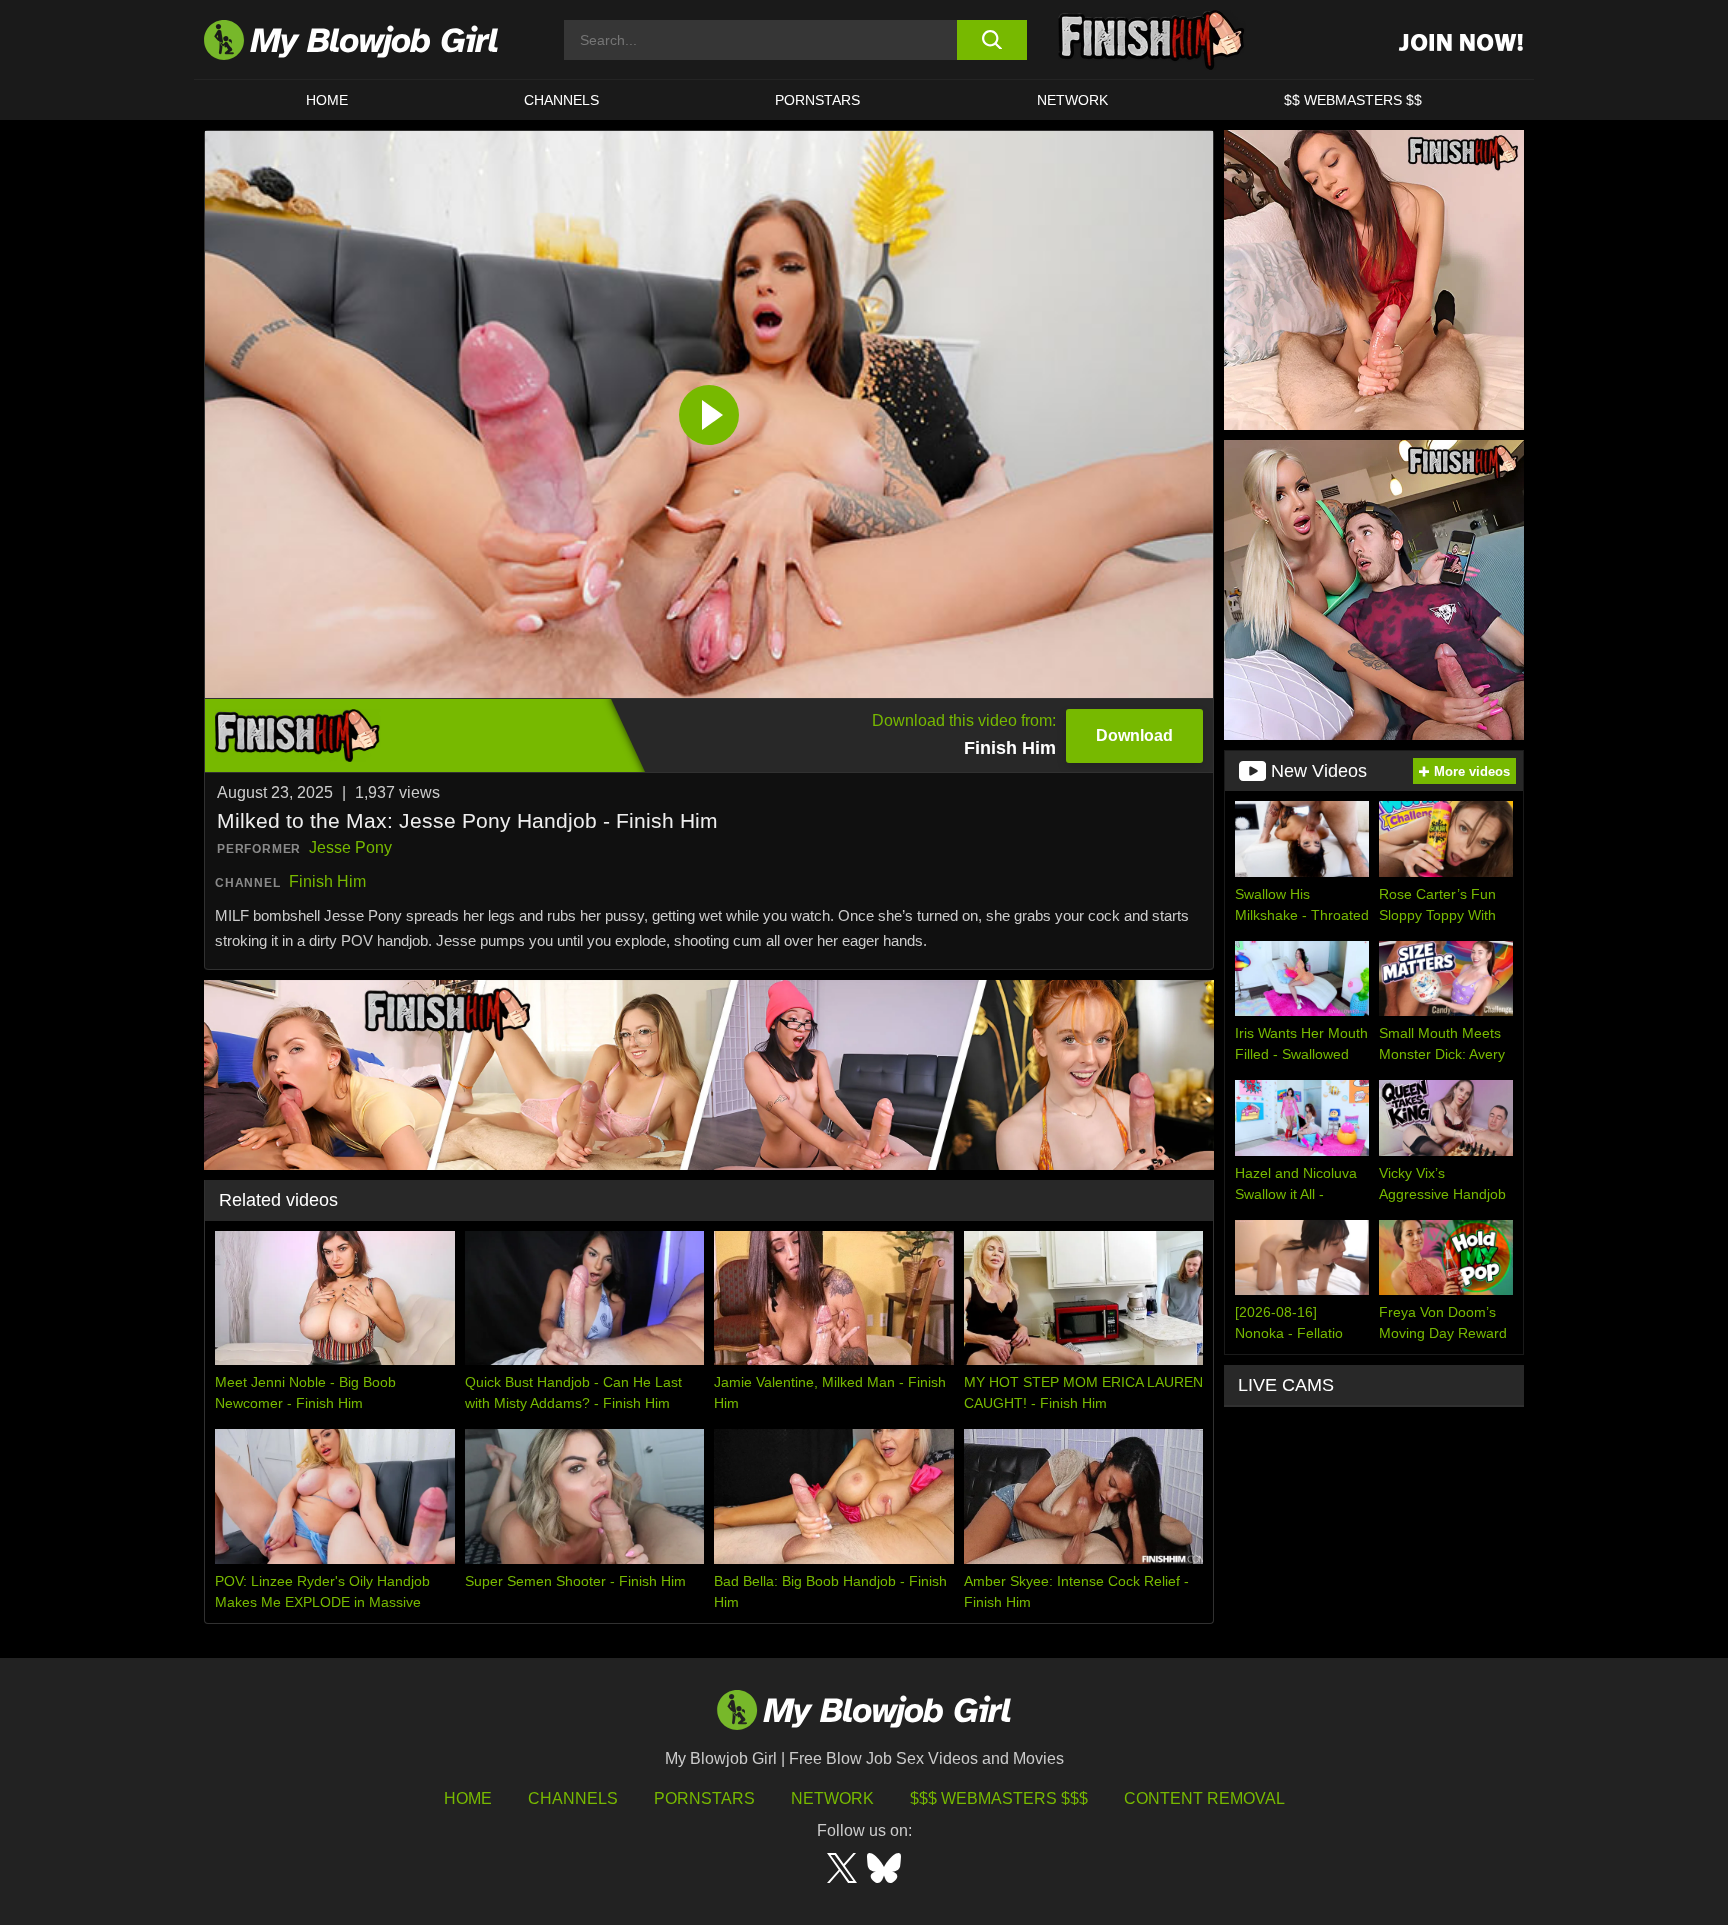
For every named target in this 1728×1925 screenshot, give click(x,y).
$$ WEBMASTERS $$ (1353, 100)
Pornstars (704, 1798)
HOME (327, 100)
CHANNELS (561, 100)
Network (1072, 100)
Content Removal (1204, 1798)
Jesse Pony (350, 847)
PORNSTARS (817, 100)
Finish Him (327, 881)
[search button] (991, 40)
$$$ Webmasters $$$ (999, 1798)
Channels (573, 1798)
